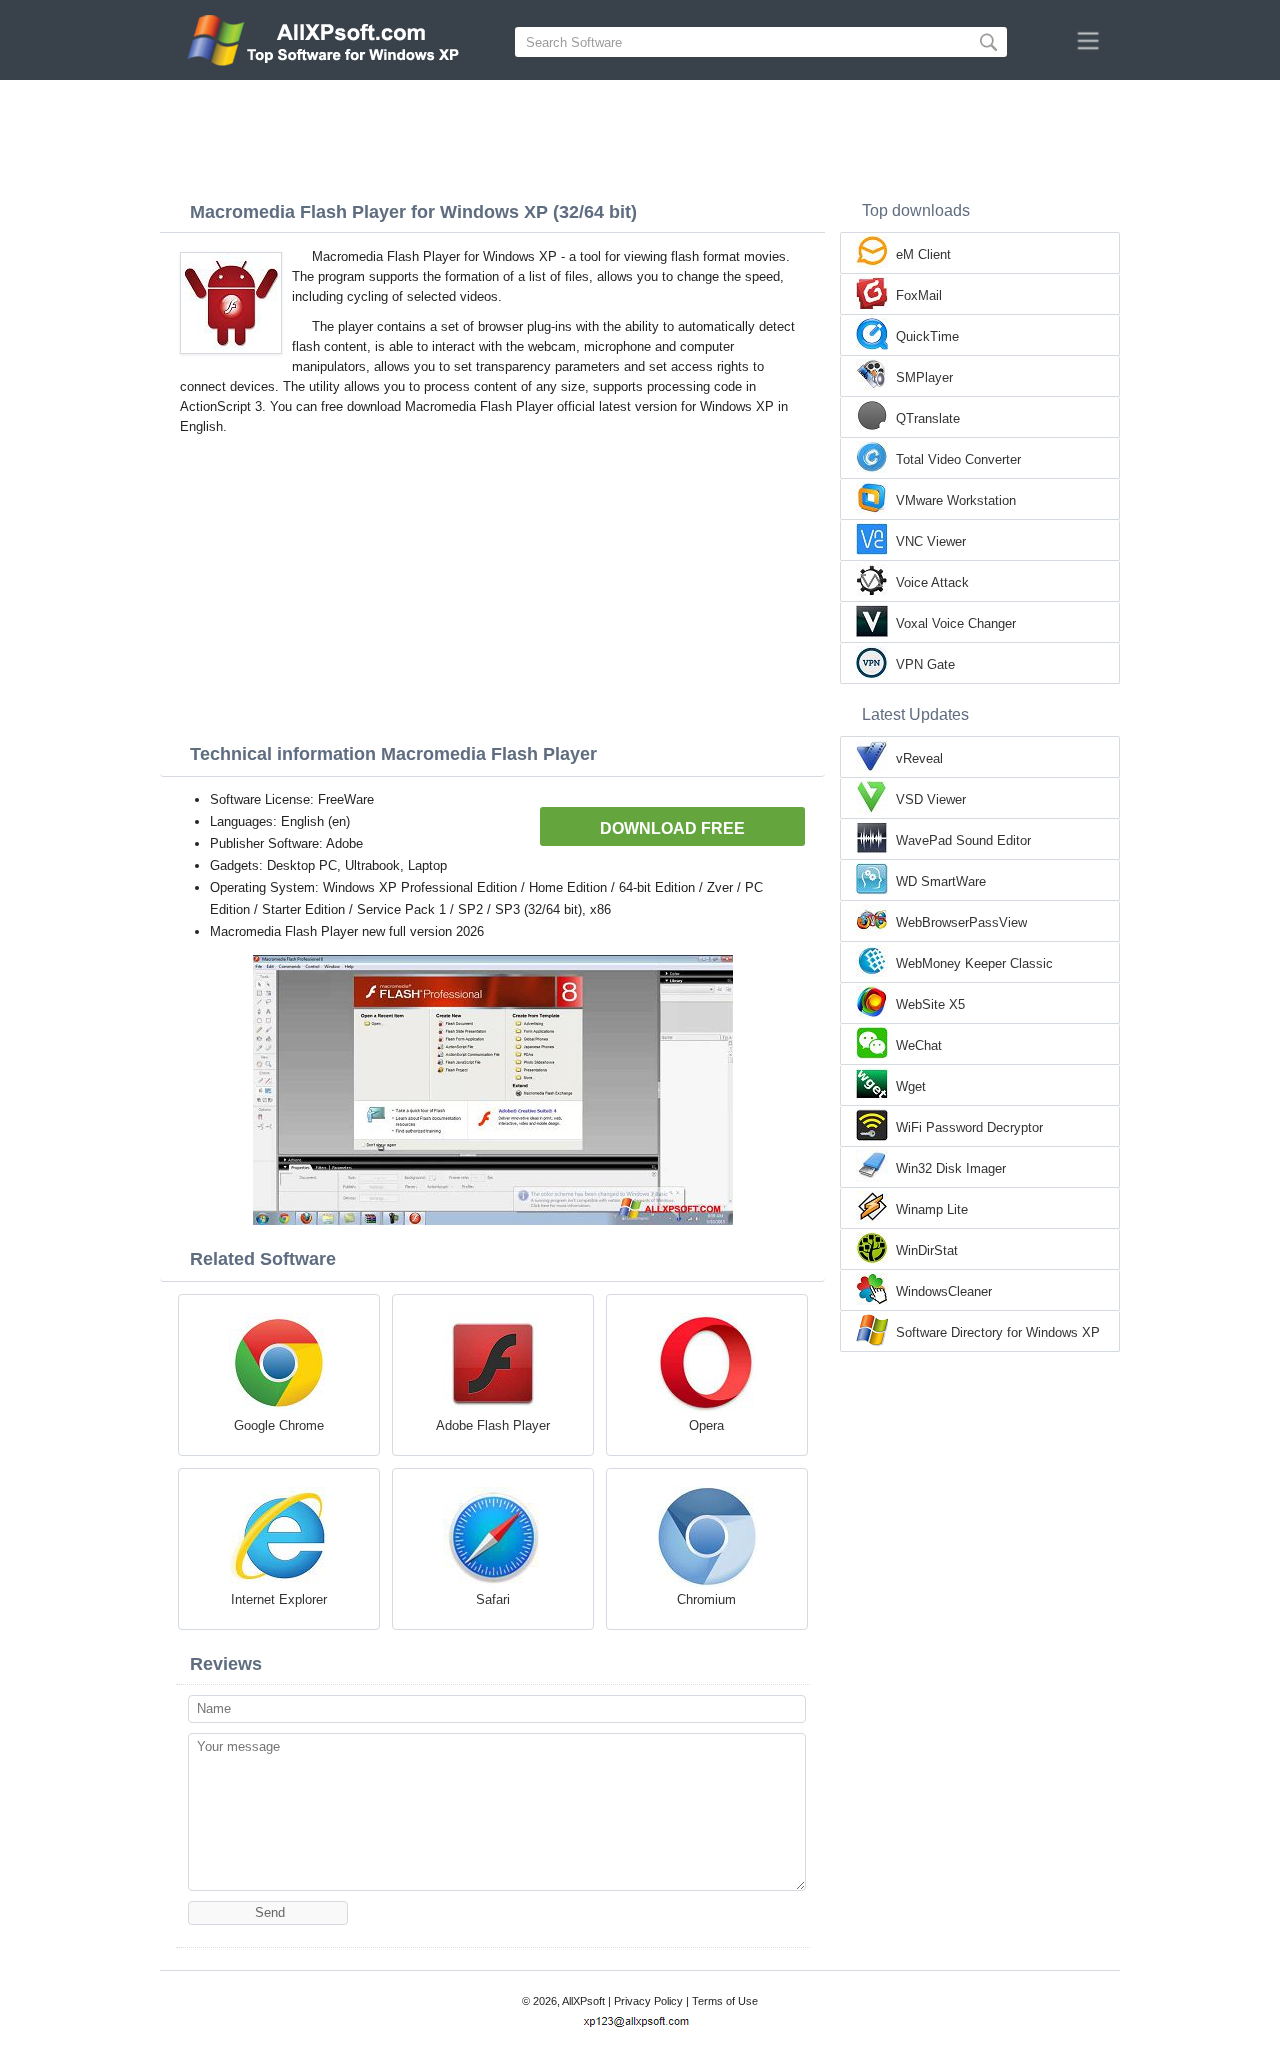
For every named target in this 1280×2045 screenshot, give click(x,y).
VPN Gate (925, 664)
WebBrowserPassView (961, 922)
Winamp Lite (932, 1209)
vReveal (919, 758)
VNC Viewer (931, 541)
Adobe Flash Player (493, 1425)
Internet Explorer (279, 1599)
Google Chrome (279, 1425)
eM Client (923, 254)
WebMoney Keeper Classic (974, 963)
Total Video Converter (958, 459)
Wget (911, 1086)
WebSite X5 (930, 1004)
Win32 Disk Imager (951, 1168)
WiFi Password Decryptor (969, 1127)
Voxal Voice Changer (956, 623)
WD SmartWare (941, 881)
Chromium (706, 1599)
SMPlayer (924, 377)
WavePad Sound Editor (963, 840)
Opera (706, 1425)
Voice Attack (932, 582)
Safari (493, 1599)
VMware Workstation (956, 500)
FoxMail (919, 295)
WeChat (919, 1045)
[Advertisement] (640, 135)
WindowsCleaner (944, 1291)
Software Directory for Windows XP (998, 1332)
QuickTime (927, 336)
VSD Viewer (931, 799)
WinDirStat (927, 1250)
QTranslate (928, 418)
